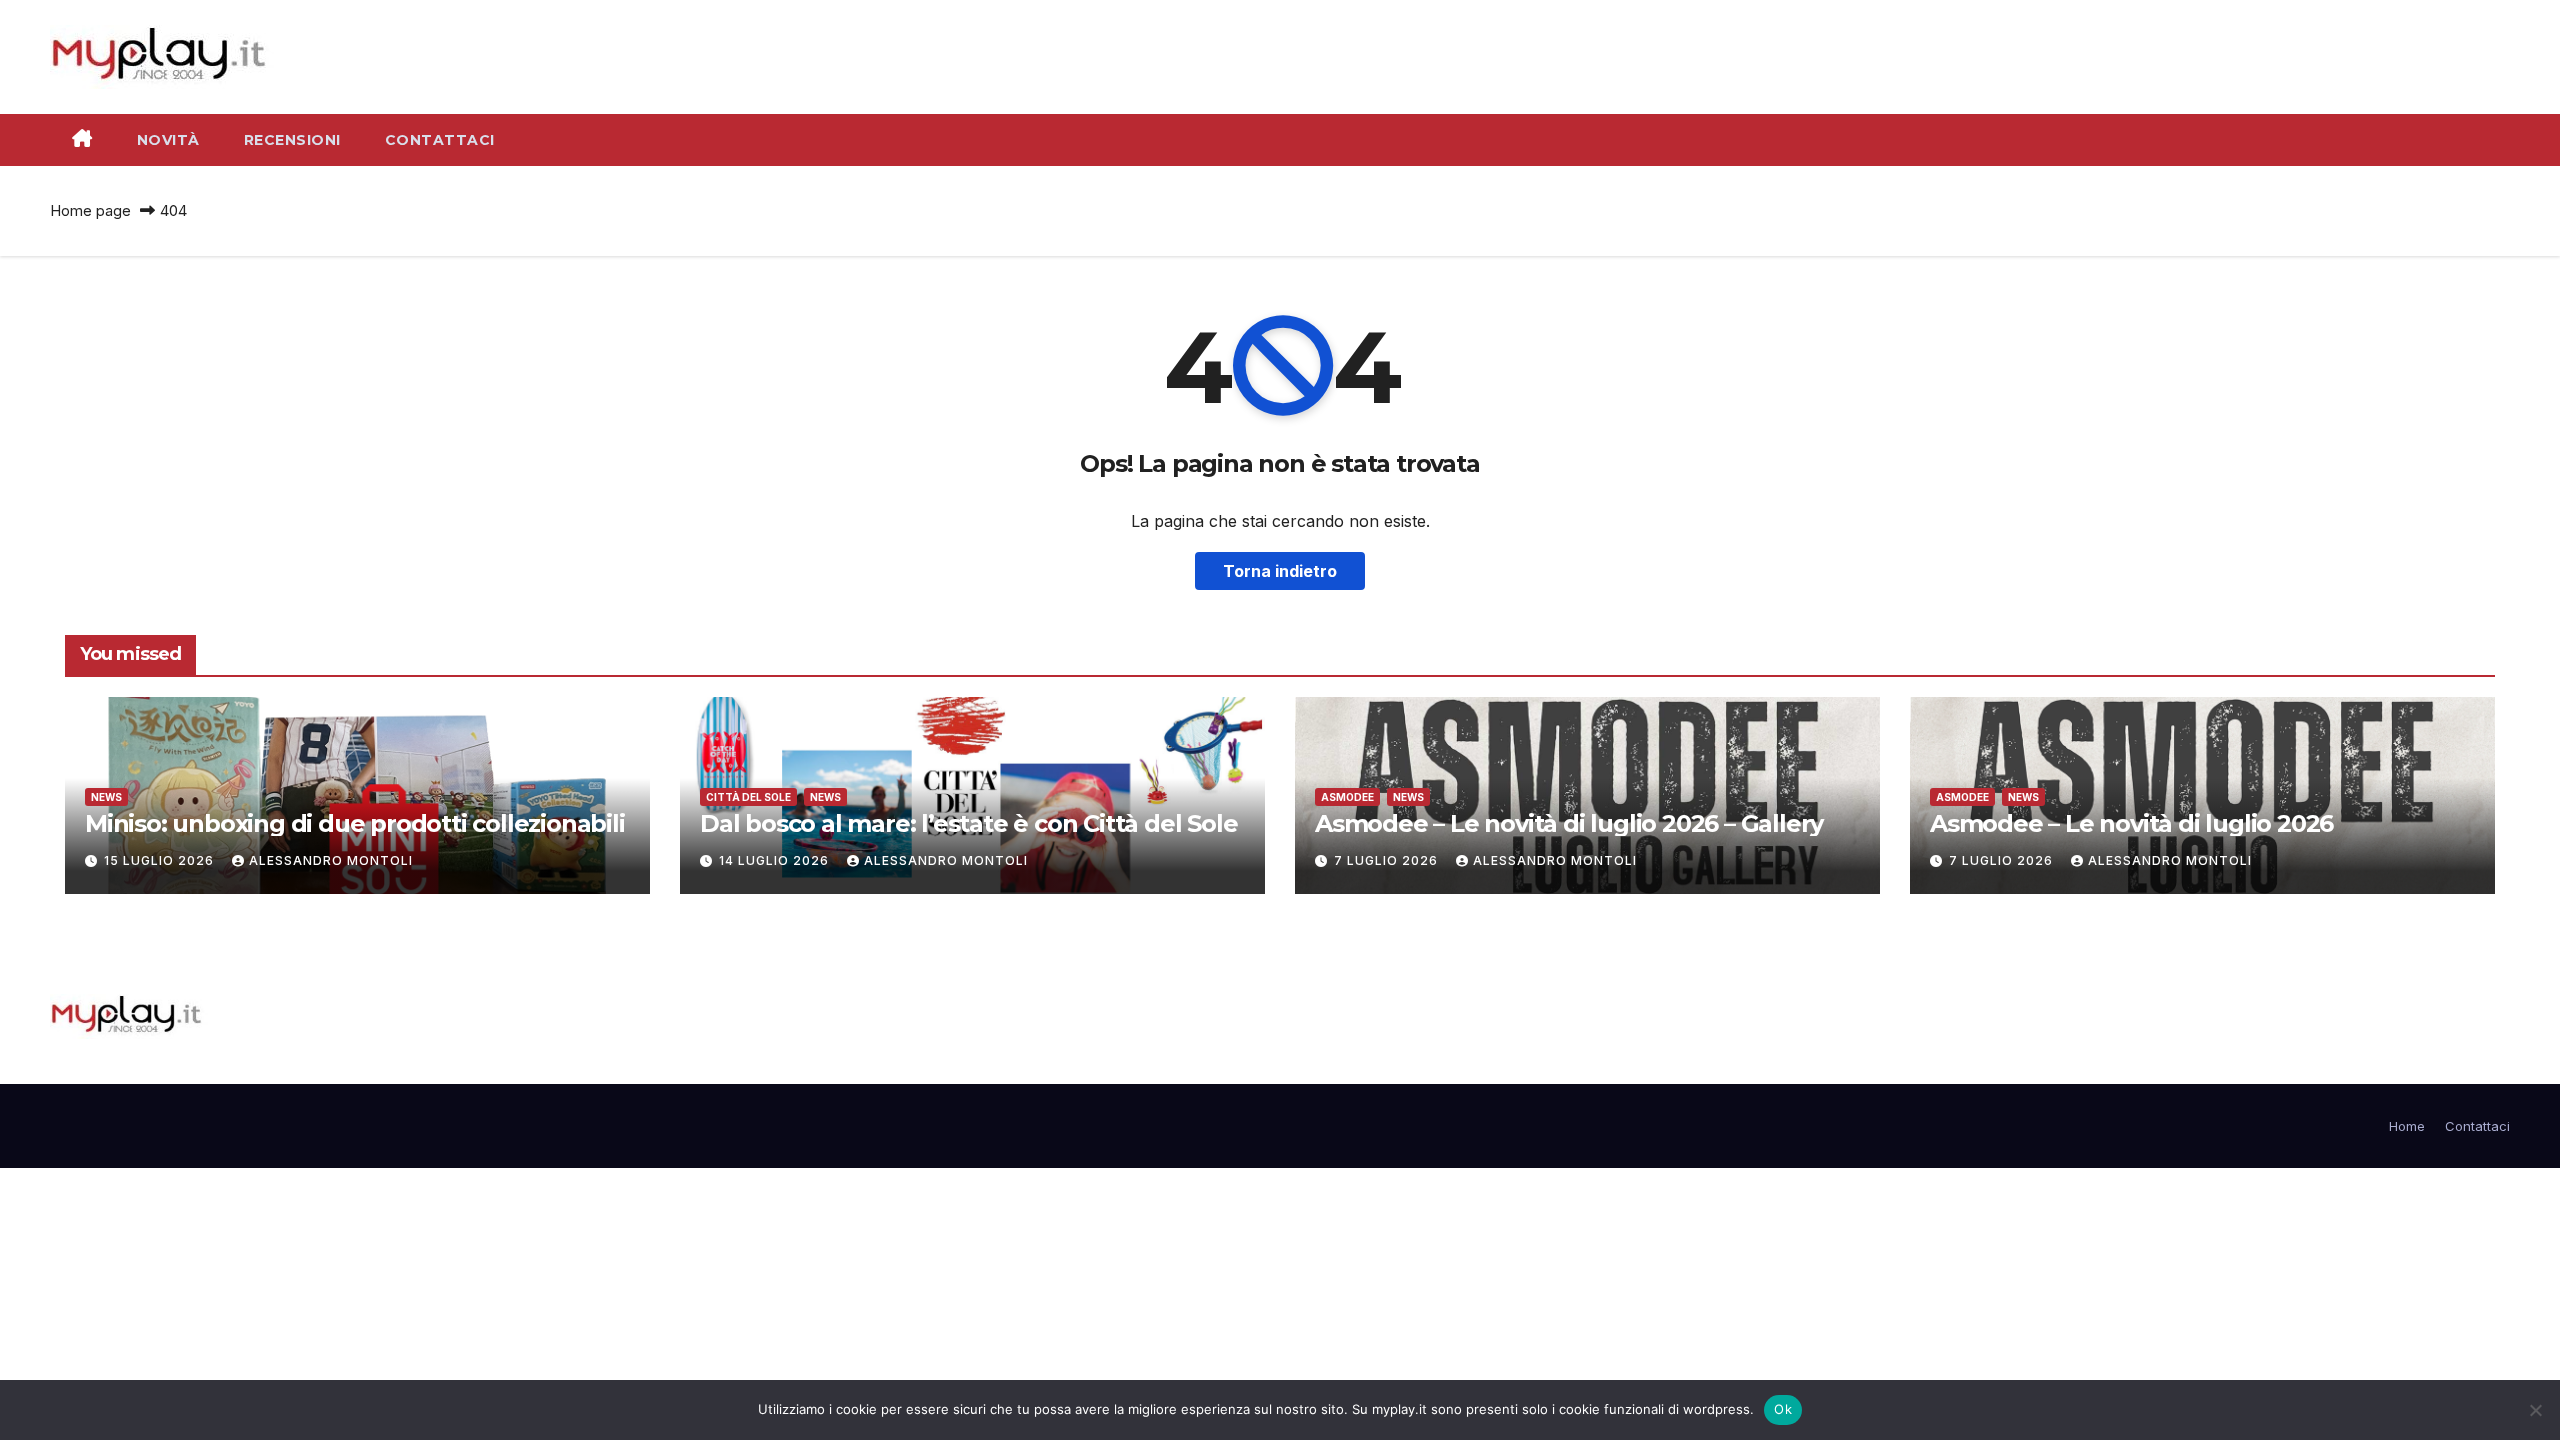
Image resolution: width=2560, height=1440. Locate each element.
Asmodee (1347, 797)
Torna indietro (1280, 571)
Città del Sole (748, 797)
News (106, 797)
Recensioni (292, 140)
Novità (168, 140)
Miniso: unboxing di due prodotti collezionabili (355, 823)
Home (2407, 1126)
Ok (1783, 1409)
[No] (2535, 1410)
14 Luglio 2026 (776, 860)
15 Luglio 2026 (161, 860)
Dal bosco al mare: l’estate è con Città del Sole (968, 823)
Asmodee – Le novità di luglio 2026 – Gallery (1569, 823)
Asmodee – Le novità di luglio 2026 (2131, 823)
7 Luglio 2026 (1388, 860)
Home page (90, 210)
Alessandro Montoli (331, 860)
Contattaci (440, 140)
